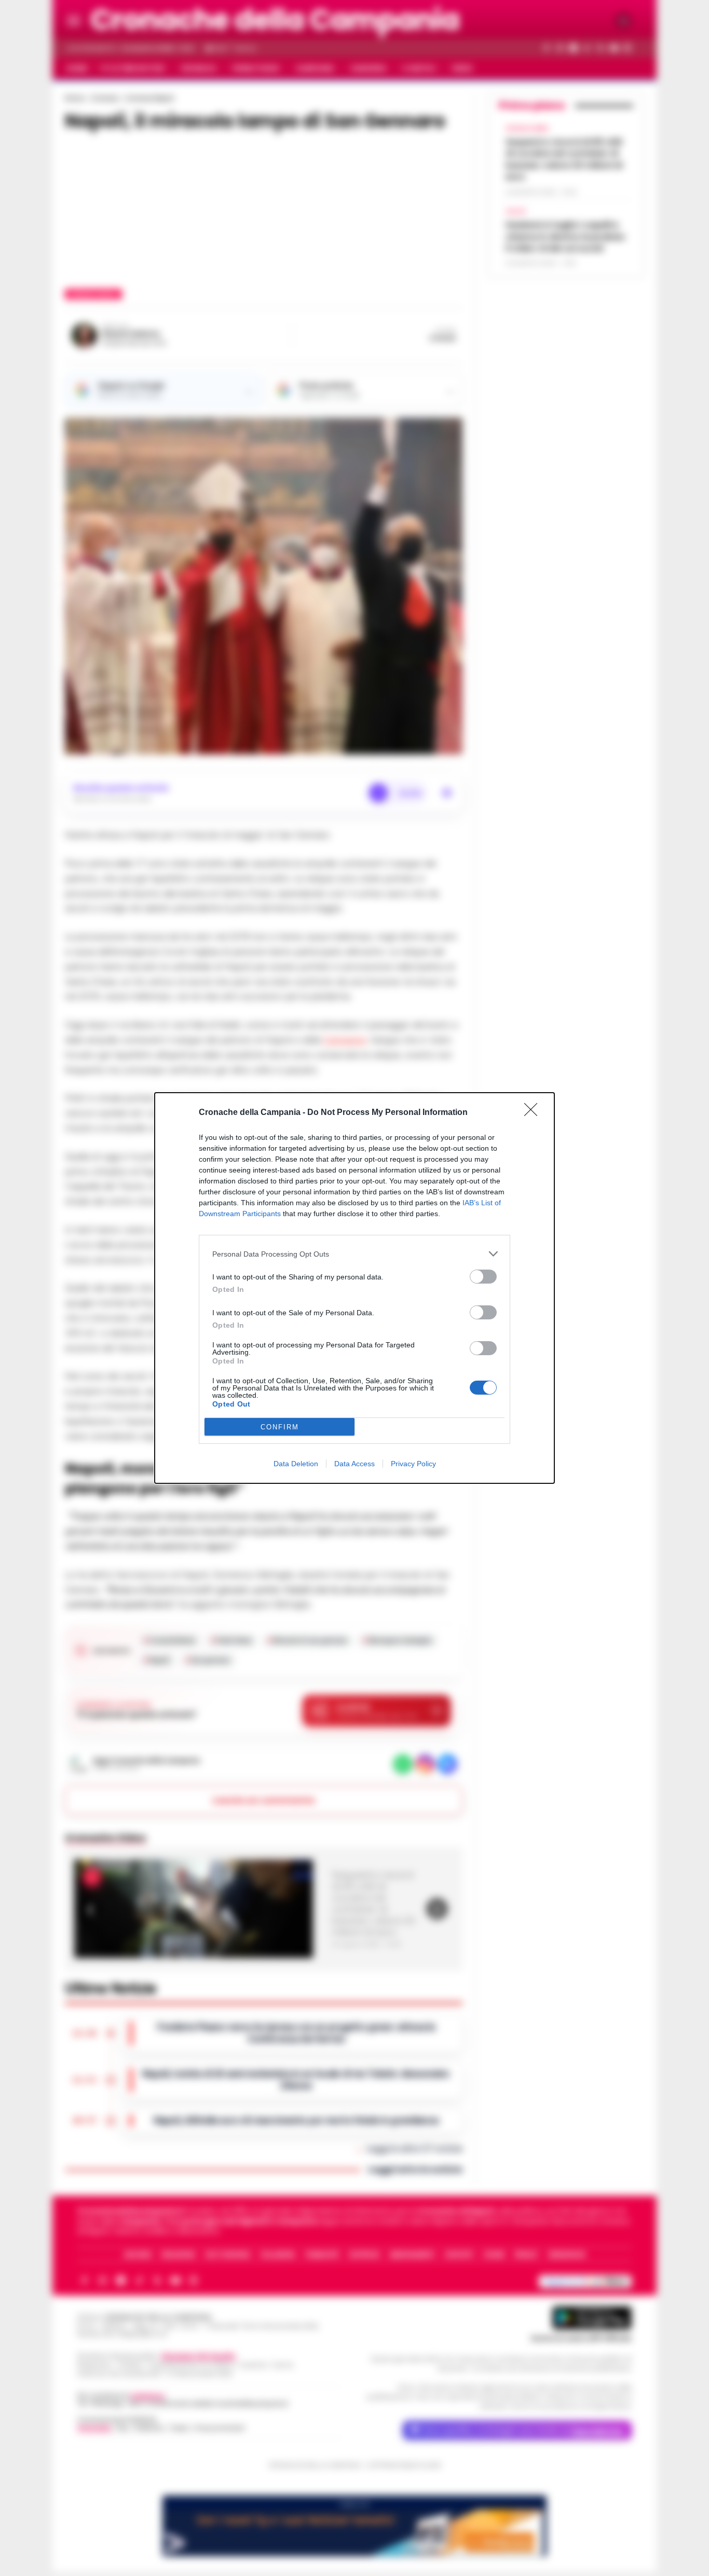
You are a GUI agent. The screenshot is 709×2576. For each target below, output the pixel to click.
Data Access (354, 1464)
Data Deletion (296, 1464)
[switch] (483, 1277)
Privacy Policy (413, 1464)
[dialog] (354, 1288)
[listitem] (354, 1254)
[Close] (534, 1113)
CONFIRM (280, 1427)
